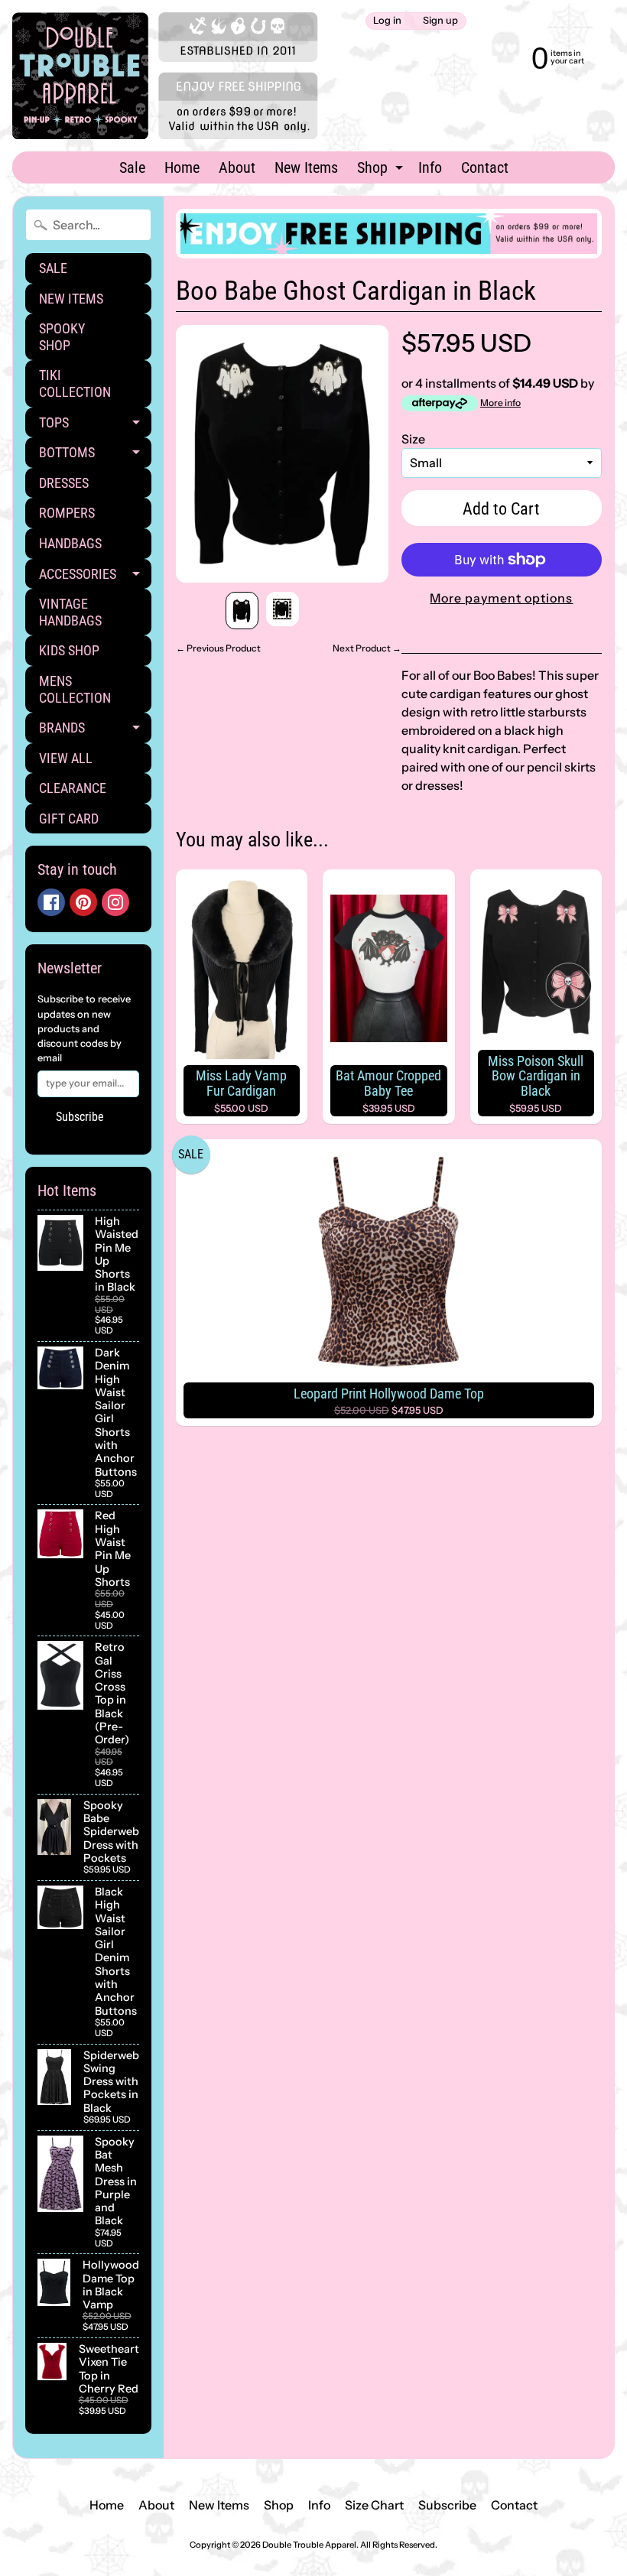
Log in (387, 21)
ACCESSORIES (95, 578)
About (237, 167)
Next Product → (367, 648)
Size (413, 439)
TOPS (95, 426)
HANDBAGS (70, 543)
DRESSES (64, 483)
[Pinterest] (83, 902)
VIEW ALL (66, 758)
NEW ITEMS (71, 299)
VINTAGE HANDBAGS (70, 612)
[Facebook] (51, 902)
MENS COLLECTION (75, 689)
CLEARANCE (73, 788)
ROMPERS (67, 513)
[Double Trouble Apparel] (165, 76)
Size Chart (374, 2505)
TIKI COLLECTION (75, 383)
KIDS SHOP (69, 650)
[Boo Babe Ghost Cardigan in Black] (242, 611)
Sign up (440, 21)
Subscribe (80, 1117)
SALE (53, 268)
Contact (485, 167)
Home (182, 167)
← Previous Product (218, 648)
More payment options (501, 598)
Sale (132, 167)
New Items (306, 167)
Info (430, 167)
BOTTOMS (95, 456)
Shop (382, 171)
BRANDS (95, 731)
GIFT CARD (69, 819)
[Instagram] (115, 902)
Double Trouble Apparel (309, 2545)
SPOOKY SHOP (62, 337)
